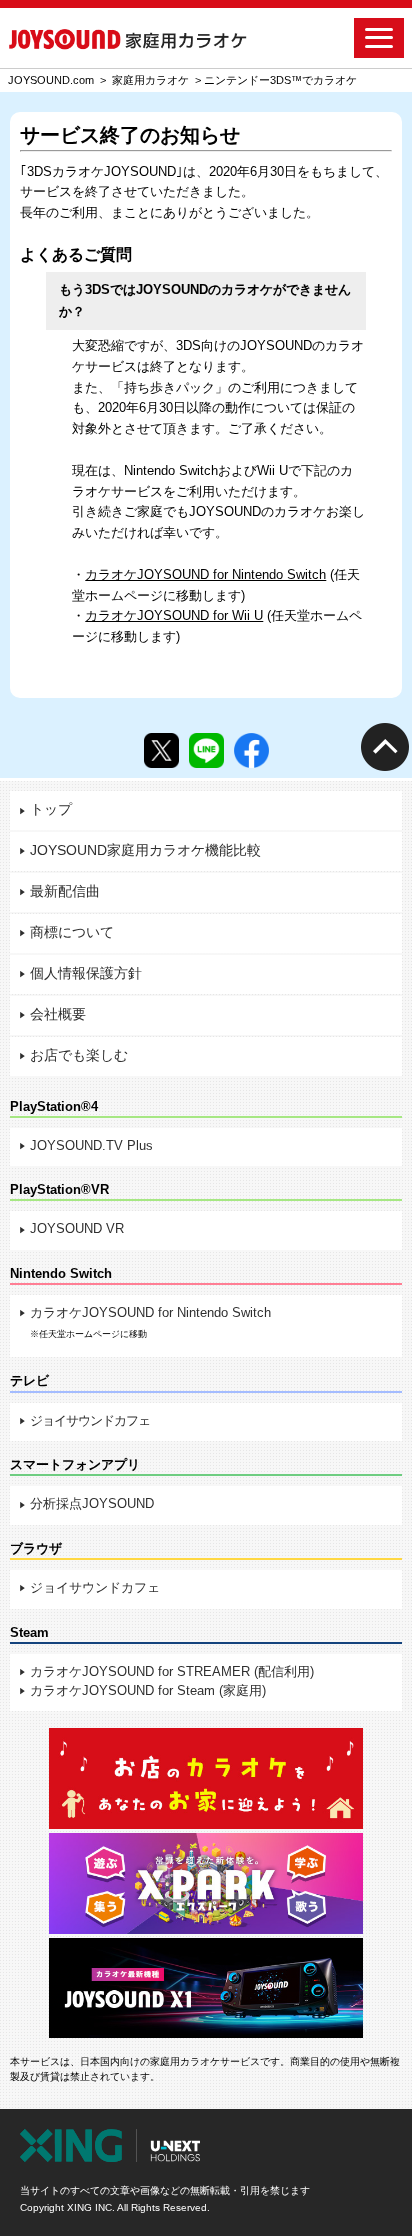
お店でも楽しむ (79, 1055)
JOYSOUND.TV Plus (91, 1145)
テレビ (29, 1380)
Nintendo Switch (61, 1273)
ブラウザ (36, 1548)
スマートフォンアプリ (75, 1464)
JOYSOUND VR (77, 1228)
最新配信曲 (65, 891)
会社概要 (58, 1014)
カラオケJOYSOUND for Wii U (174, 615)
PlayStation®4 (54, 1106)
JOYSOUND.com (51, 80)
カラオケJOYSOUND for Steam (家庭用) (148, 1690)
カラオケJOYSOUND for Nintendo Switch (205, 574)
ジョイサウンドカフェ (90, 1420)
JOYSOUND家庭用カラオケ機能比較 (145, 850)
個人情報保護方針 (86, 973)
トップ (51, 809)
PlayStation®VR (59, 1189)
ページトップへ (384, 745)
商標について (72, 932)
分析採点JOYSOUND (92, 1503)
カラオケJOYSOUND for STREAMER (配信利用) (172, 1671)
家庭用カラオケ (150, 80)
